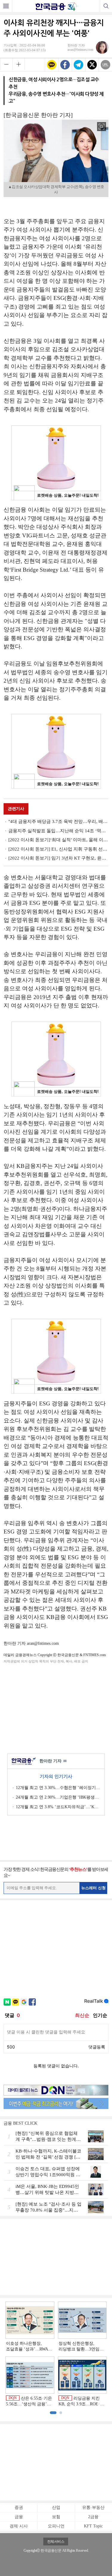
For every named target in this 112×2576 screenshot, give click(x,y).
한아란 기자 (53, 1761)
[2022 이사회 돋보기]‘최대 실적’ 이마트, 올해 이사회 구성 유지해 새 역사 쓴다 (58, 840)
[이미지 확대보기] (102, 127)
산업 (56, 2507)
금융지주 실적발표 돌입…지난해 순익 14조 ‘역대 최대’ (58, 831)
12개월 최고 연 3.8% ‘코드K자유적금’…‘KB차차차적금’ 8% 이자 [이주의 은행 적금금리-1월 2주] (58, 1807)
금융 (19, 2517)
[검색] (106, 6)
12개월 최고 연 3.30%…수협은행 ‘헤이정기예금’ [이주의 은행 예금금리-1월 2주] (58, 1788)
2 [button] (61, 2413)
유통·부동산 (93, 2507)
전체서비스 (56, 2542)
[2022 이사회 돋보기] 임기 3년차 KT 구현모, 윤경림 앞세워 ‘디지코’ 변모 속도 (58, 858)
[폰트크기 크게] (19, 64)
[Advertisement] (56, 1707)
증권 (19, 2507)
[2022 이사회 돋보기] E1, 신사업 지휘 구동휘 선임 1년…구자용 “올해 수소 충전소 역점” (58, 849)
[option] (56, 2354)
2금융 (93, 2517)
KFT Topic (93, 2526)
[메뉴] (6, 6)
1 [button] (53, 2413)
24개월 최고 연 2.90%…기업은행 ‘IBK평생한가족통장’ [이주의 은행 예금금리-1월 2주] (58, 1797)
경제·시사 (19, 2526)
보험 (56, 2517)
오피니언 (56, 2526)
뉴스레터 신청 (93, 1888)
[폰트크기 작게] (6, 64)
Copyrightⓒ (32, 2551)
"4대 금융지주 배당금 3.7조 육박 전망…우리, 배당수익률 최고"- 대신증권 (58, 821)
